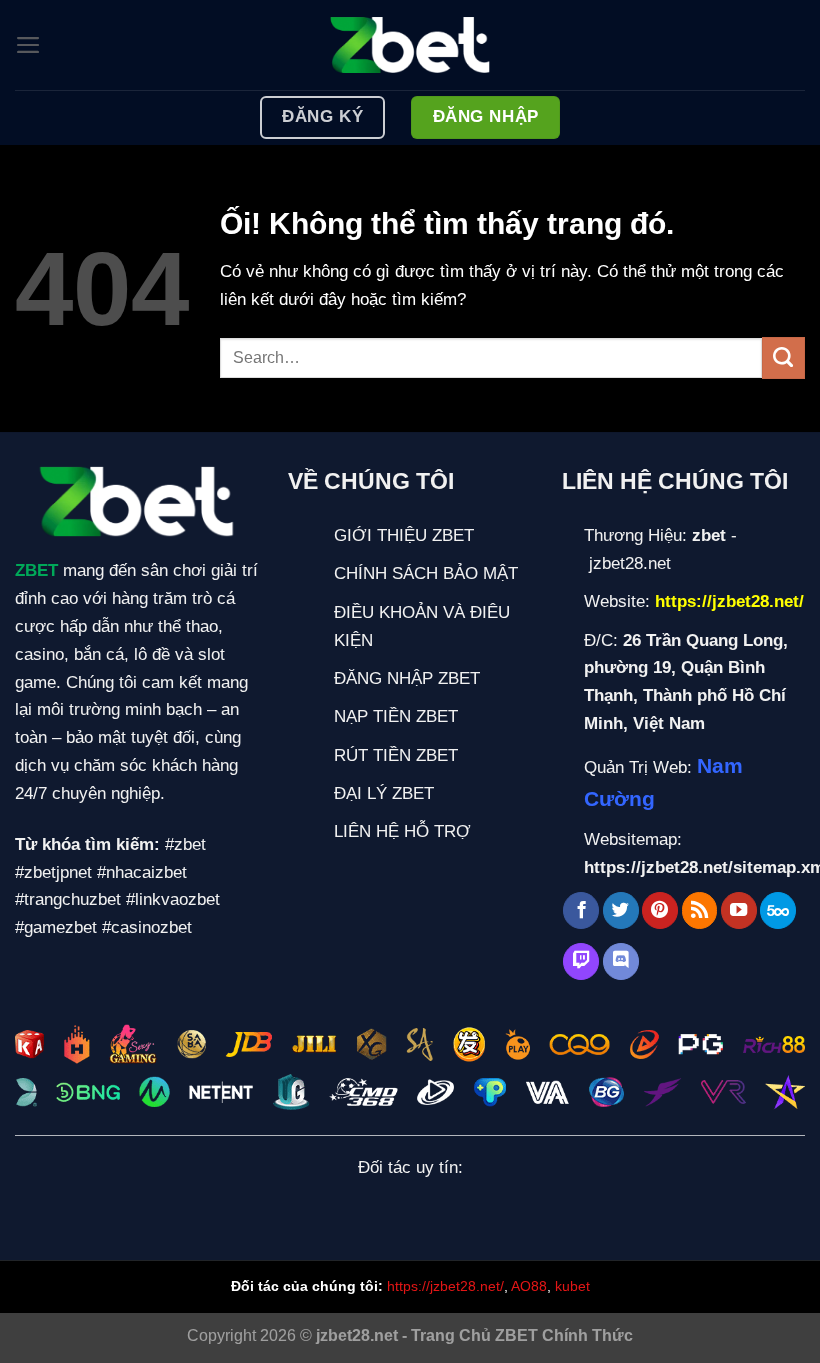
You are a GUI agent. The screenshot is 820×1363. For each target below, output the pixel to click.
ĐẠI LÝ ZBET (384, 793)
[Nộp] (783, 358)
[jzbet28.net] (410, 45)
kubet (572, 1286)
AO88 (529, 1286)
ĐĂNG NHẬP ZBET (407, 678)
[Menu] (28, 45)
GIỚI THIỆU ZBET (404, 535)
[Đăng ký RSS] (700, 910)
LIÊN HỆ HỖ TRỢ (402, 831)
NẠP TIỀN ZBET (396, 716)
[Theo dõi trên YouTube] (739, 910)
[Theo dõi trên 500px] (778, 910)
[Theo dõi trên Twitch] (581, 961)
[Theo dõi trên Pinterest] (660, 910)
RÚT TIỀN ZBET (396, 755)
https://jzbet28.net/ (445, 1286)
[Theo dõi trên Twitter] (621, 910)
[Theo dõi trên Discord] (621, 961)
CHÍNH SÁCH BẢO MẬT (426, 573)
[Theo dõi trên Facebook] (581, 910)
